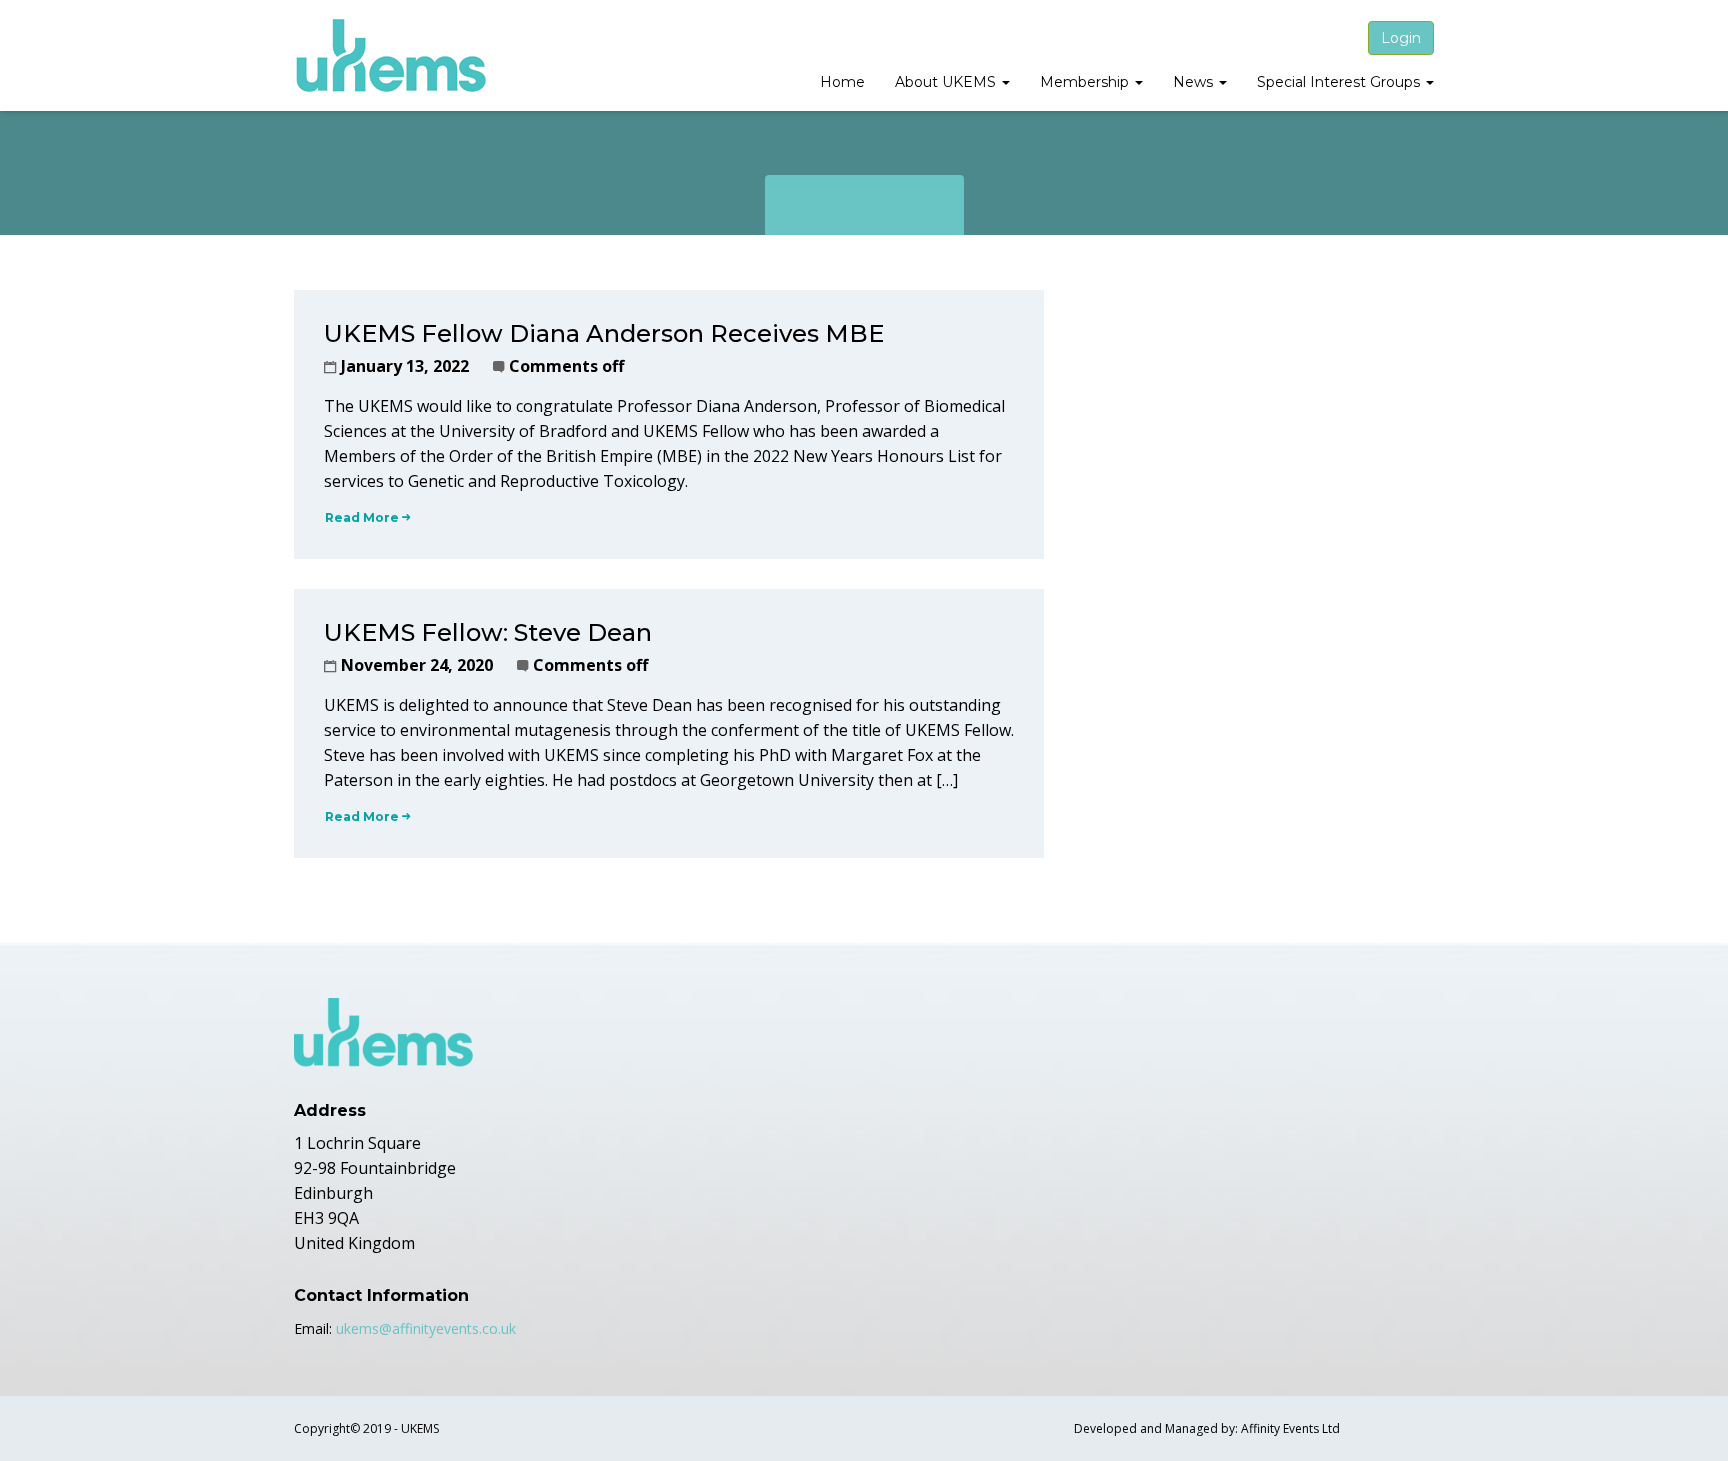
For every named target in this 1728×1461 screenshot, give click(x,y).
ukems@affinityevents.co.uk (426, 1328)
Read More (362, 517)
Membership (1086, 82)
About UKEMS (947, 82)
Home (842, 82)
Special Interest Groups (1340, 82)
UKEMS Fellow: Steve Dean (488, 632)
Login (1401, 38)
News (1195, 82)
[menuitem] (842, 84)
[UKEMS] (392, 55)
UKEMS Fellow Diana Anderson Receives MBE (604, 333)
